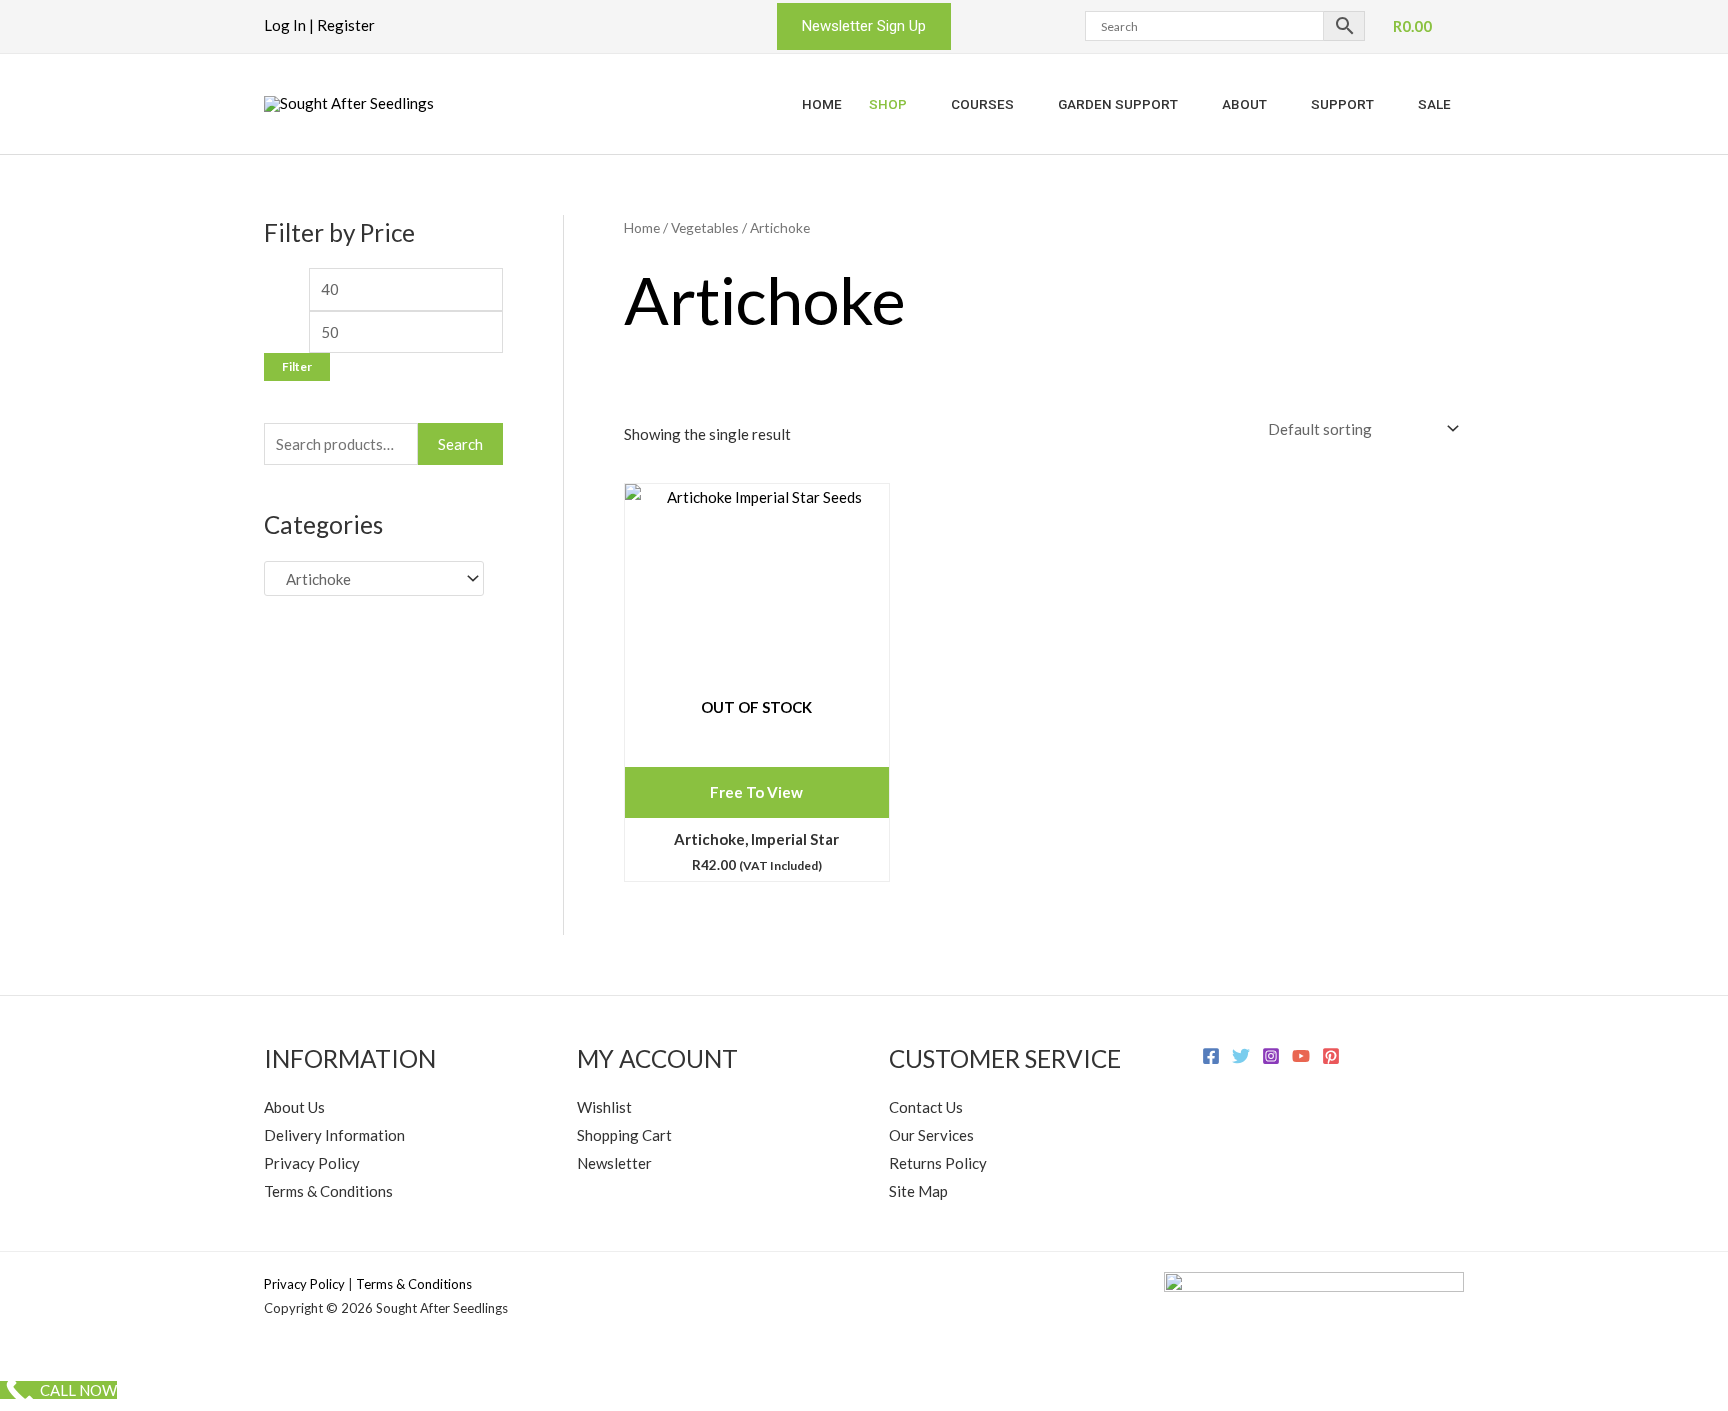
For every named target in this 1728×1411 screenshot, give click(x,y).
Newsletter (614, 1163)
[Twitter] (1241, 1056)
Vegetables (705, 227)
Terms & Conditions (328, 1191)
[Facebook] (1211, 1056)
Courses (982, 104)
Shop (888, 104)
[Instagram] (1271, 1056)
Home (822, 104)
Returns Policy (938, 1163)
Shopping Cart (624, 1135)
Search (460, 444)
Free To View (756, 792)
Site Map (918, 1191)
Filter (297, 366)
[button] (864, 26)
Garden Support (1118, 104)
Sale (1434, 104)
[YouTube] (1301, 1056)
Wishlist (604, 1107)
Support (1342, 104)
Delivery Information (334, 1135)
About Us (294, 1107)
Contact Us (926, 1107)
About (1244, 104)
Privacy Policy (312, 1163)
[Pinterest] (1331, 1056)
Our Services (931, 1135)
